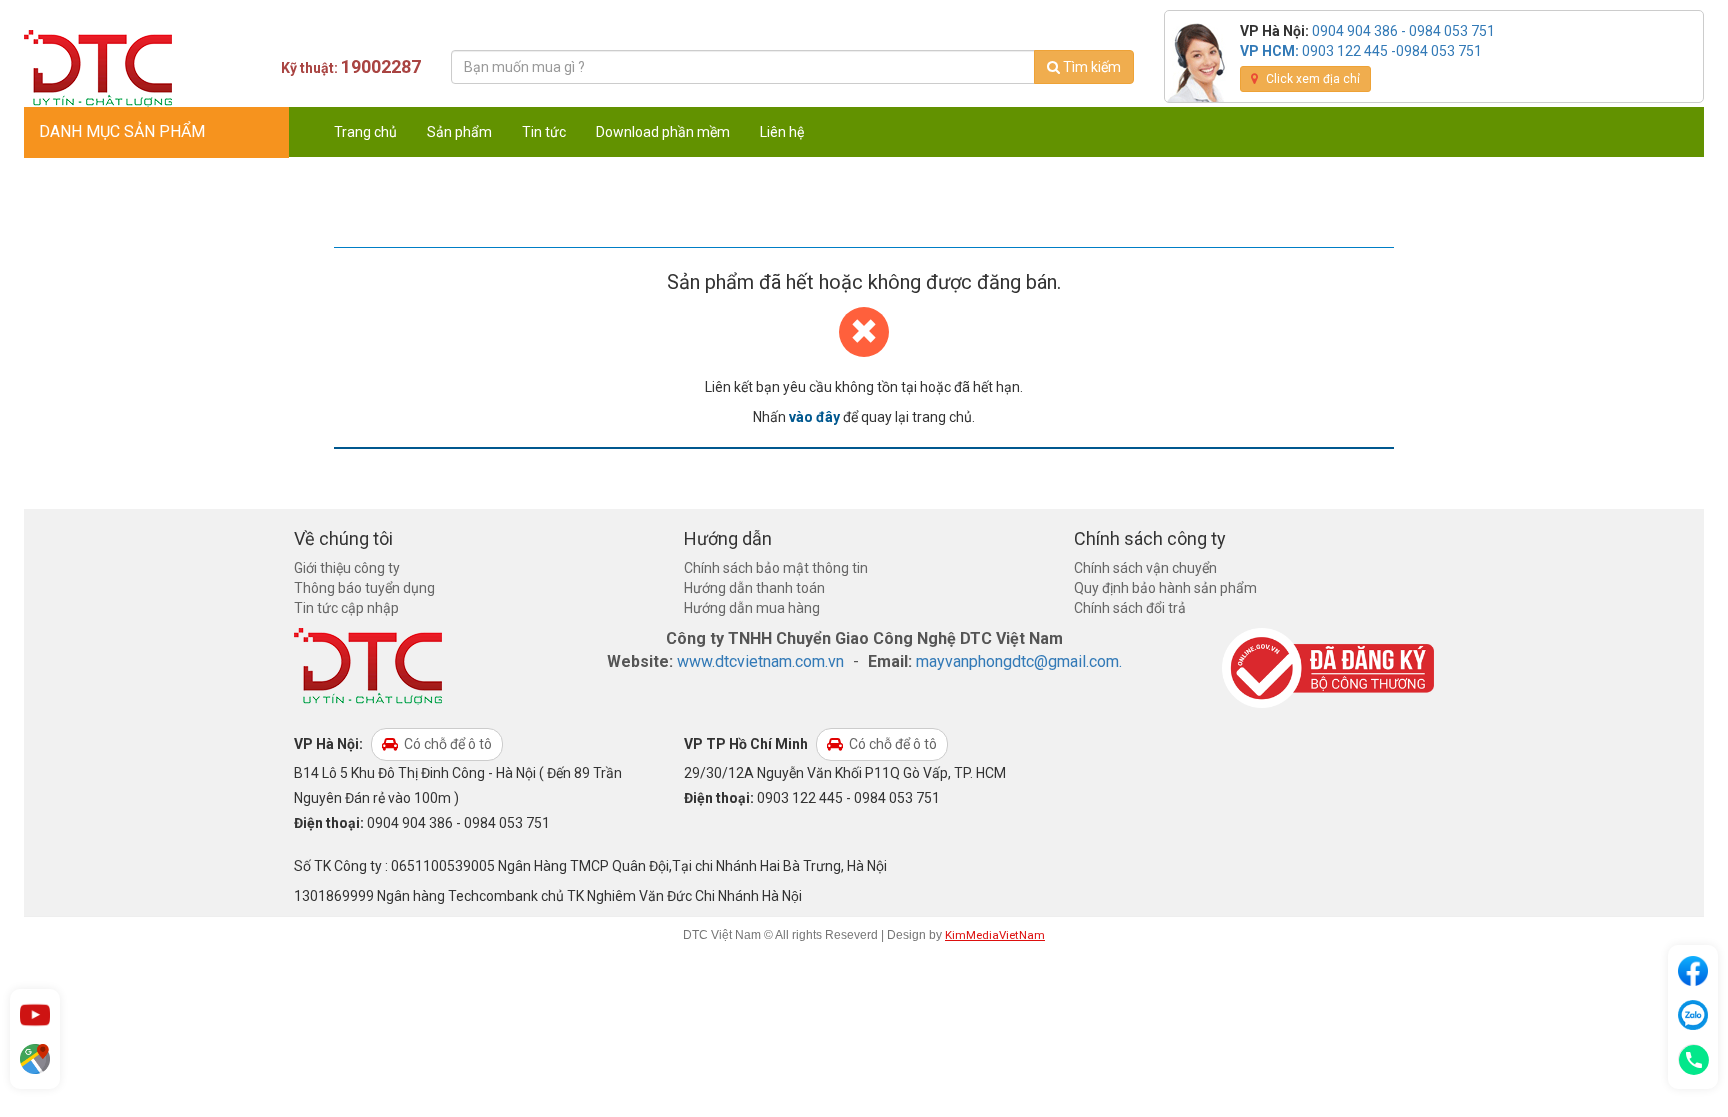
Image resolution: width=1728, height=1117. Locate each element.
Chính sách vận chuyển (1145, 568)
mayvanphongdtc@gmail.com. (1019, 661)
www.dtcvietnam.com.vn (760, 661)
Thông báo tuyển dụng (364, 588)
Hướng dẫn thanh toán (754, 588)
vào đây (814, 417)
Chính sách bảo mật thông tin (776, 568)
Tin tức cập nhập (346, 608)
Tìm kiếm (1090, 67)
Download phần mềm (663, 132)
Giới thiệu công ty (347, 568)
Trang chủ (365, 132)
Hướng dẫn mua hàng (752, 608)
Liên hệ (782, 132)
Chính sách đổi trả (1130, 608)
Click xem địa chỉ (1311, 79)
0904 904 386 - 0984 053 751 (1403, 31)
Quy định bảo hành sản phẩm (1165, 588)
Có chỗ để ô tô (446, 744)
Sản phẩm (459, 132)
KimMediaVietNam (995, 935)
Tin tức (544, 132)
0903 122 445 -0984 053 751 (1392, 51)
